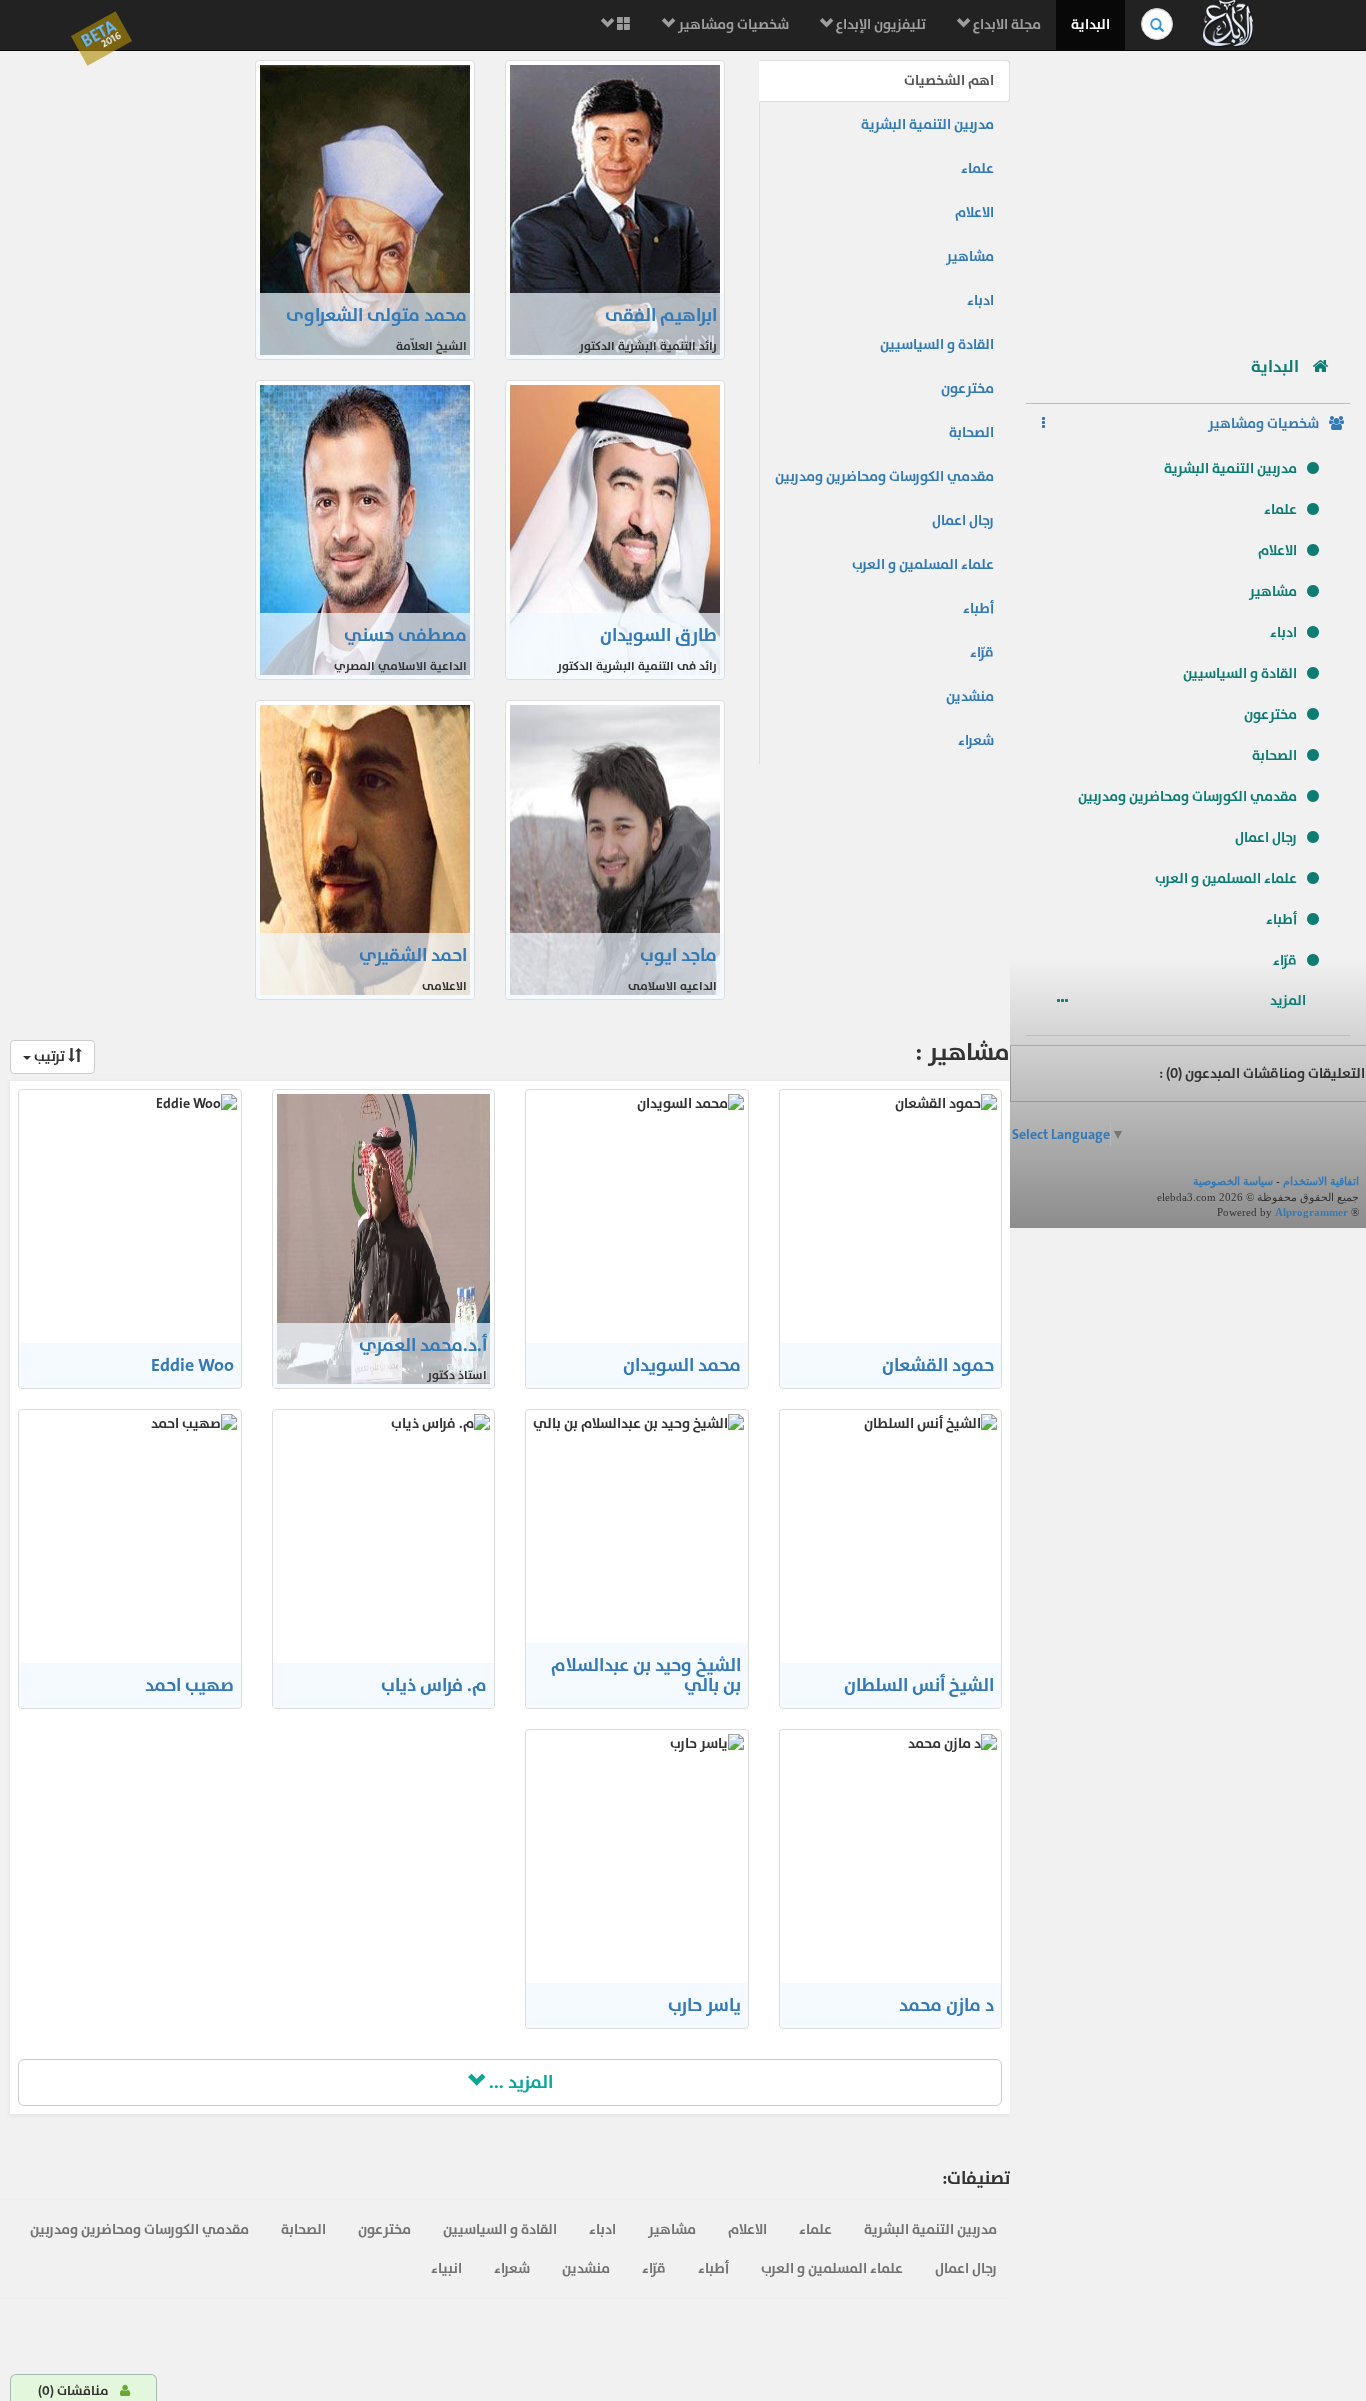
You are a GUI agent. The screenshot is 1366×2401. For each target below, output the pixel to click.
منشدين (970, 696)
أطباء (1281, 919)
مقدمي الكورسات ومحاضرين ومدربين (1187, 796)
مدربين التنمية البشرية (1230, 468)
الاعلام (1277, 550)
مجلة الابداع (1005, 24)
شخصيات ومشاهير (732, 24)
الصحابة (1274, 755)
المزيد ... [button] (519, 2082)
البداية (1090, 24)
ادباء (1283, 632)
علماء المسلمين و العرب (1226, 878)
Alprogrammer (1311, 1212)
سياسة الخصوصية (1233, 1181)
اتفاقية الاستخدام (1321, 1181)
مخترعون (1270, 714)
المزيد (1289, 1000)
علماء (1280, 509)
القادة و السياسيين (1240, 673)
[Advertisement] (1188, 195)
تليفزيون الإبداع (879, 24)
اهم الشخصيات (949, 80)
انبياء (446, 2268)
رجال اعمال (1266, 837)
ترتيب (49, 1056)
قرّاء (1285, 960)
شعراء (976, 740)
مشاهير (1273, 591)
